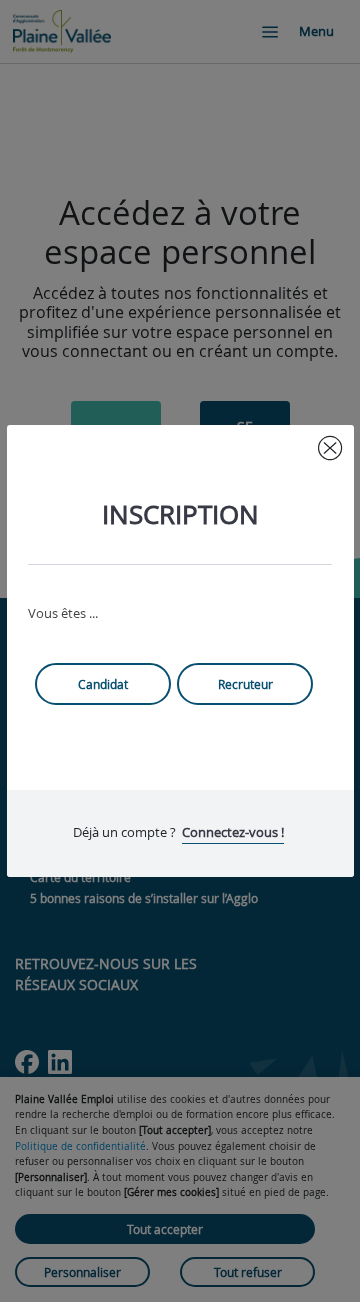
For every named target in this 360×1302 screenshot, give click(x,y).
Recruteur (245, 684)
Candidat (103, 684)
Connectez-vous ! (233, 832)
